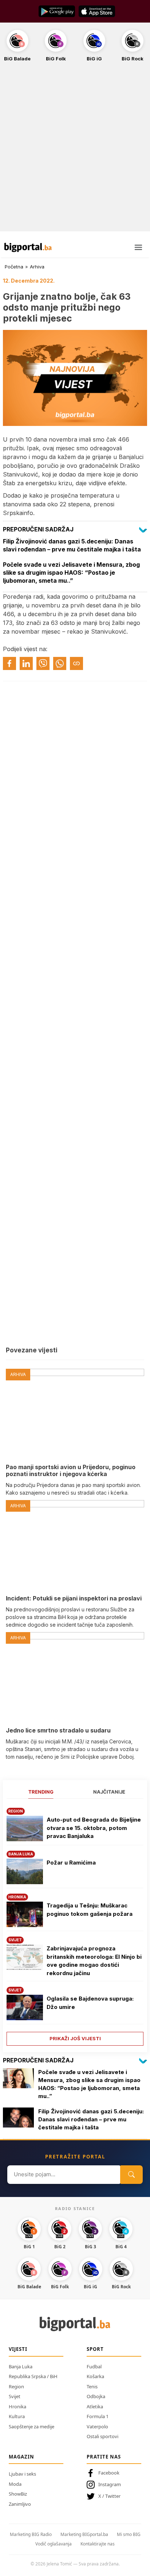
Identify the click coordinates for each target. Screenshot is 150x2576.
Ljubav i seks (22, 2474)
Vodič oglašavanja (54, 2544)
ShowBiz (18, 2494)
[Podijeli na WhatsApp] (60, 663)
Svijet (15, 2396)
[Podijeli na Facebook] (9, 663)
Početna (14, 267)
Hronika (17, 2406)
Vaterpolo (97, 2427)
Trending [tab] (41, 1792)
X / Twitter (109, 2496)
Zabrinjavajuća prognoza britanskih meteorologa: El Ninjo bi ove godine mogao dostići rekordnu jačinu (94, 1961)
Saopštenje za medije (31, 2427)
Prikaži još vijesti (75, 2038)
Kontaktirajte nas (98, 2544)
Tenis (92, 2386)
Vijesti (18, 2349)
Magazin (21, 2457)
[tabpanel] (75, 1924)
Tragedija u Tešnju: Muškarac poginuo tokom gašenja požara (90, 1910)
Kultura (17, 2416)
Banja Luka (21, 2366)
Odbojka (96, 2396)
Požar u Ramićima (71, 1863)
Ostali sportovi (102, 2436)
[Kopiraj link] (76, 663)
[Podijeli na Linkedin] (26, 663)
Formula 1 (98, 2416)
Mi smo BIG (129, 2534)
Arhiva (37, 267)
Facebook (109, 2473)
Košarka (95, 2376)
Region (16, 2386)
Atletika (95, 2406)
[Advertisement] (75, 151)
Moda (15, 2484)
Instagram (110, 2484)
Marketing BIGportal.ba (84, 2534)
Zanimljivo (20, 2504)
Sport (95, 2349)
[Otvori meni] (138, 247)
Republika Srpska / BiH (33, 2376)
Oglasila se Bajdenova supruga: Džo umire (90, 2003)
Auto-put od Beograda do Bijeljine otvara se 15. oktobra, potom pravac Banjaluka (94, 1828)
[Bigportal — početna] (28, 247)
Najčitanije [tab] (109, 1792)
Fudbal (94, 2366)
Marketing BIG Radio (31, 2534)
